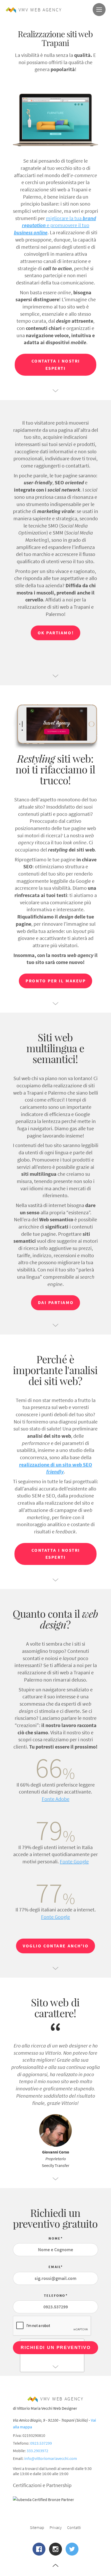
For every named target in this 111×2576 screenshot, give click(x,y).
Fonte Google (74, 1861)
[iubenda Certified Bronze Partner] (52, 2499)
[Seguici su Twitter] (72, 2549)
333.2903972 (37, 2451)
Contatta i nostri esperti (56, 365)
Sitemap (37, 2527)
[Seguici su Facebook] (39, 2549)
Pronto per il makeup (56, 981)
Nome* (56, 2238)
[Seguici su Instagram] (55, 2549)
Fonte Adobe (56, 1799)
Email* (56, 2267)
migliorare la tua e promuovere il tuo (55, 225)
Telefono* (56, 2295)
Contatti (74, 2527)
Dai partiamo (56, 1302)
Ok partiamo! (56, 633)
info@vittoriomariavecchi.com (51, 2458)
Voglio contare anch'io (56, 1946)
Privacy (56, 2527)
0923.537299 (41, 2443)
